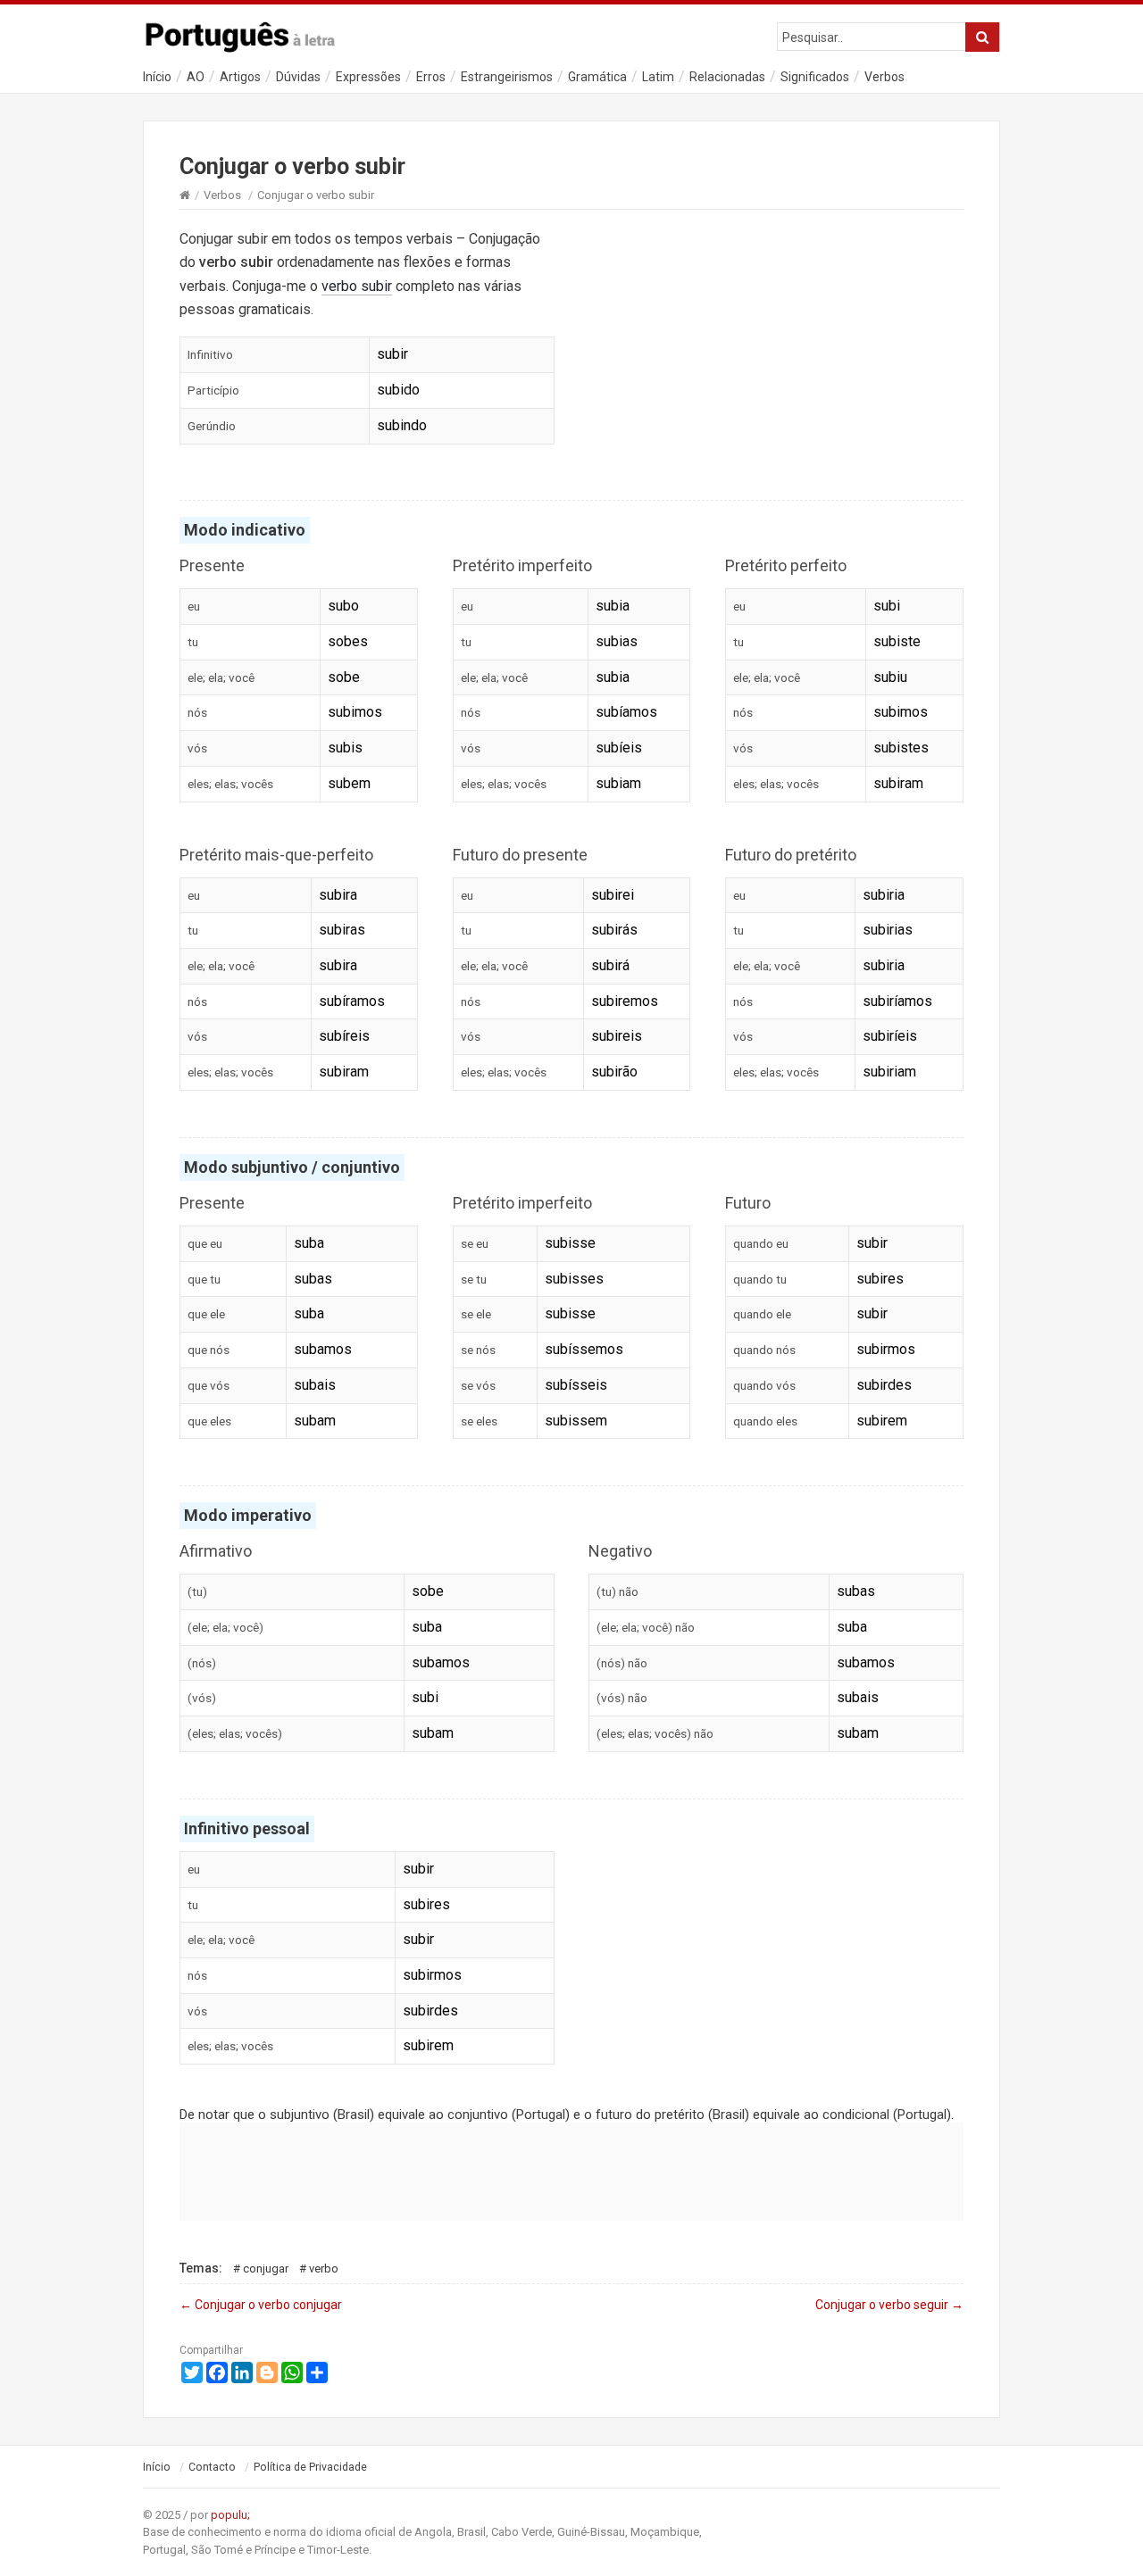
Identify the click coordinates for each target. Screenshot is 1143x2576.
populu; (230, 2515)
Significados (815, 77)
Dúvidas (298, 77)
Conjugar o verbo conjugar (261, 2305)
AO (196, 77)
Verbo (324, 2269)
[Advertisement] (776, 346)
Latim (658, 77)
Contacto (212, 2467)
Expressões (368, 77)
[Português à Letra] (250, 33)
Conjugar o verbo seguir (889, 2305)
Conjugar (266, 2269)
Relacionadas (727, 77)
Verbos (884, 77)
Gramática (597, 77)
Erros (431, 77)
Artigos (240, 77)
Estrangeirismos (507, 77)
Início (157, 77)
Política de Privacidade (310, 2467)
